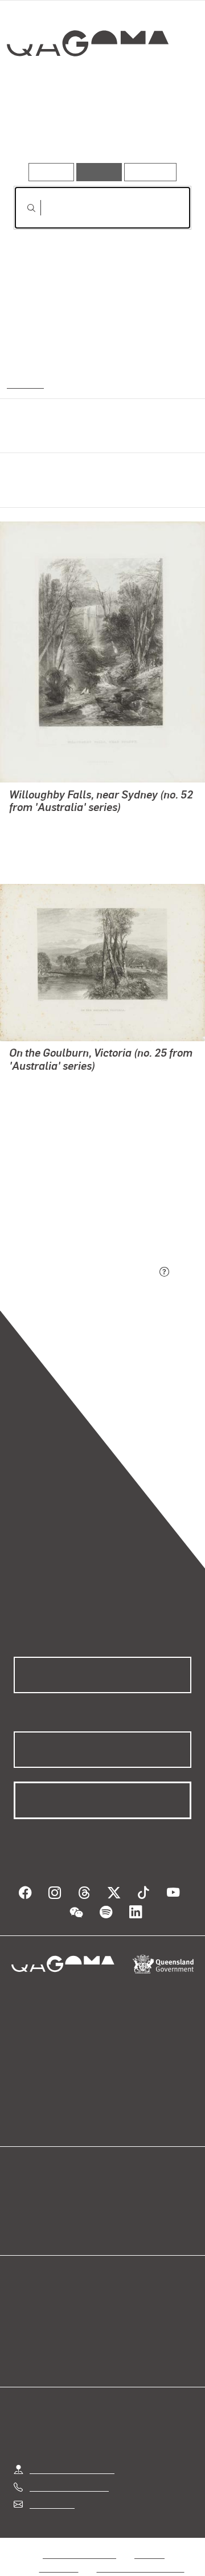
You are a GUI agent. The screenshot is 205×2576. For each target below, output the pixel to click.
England (24, 383)
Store (24, 2212)
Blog (116, 2184)
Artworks (39, 130)
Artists (98, 130)
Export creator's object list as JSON (85, 1272)
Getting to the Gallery (72, 2455)
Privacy (149, 2540)
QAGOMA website (50, 2198)
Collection (90, 85)
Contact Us (51, 2490)
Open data (34, 2184)
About (119, 2198)
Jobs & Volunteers (79, 2540)
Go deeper (161, 130)
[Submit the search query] (22, 208)
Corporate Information (141, 2554)
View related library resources (74, 1208)
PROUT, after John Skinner (63, 824)
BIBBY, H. (28, 838)
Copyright (59, 2554)
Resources (151, 172)
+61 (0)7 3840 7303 (69, 2473)
